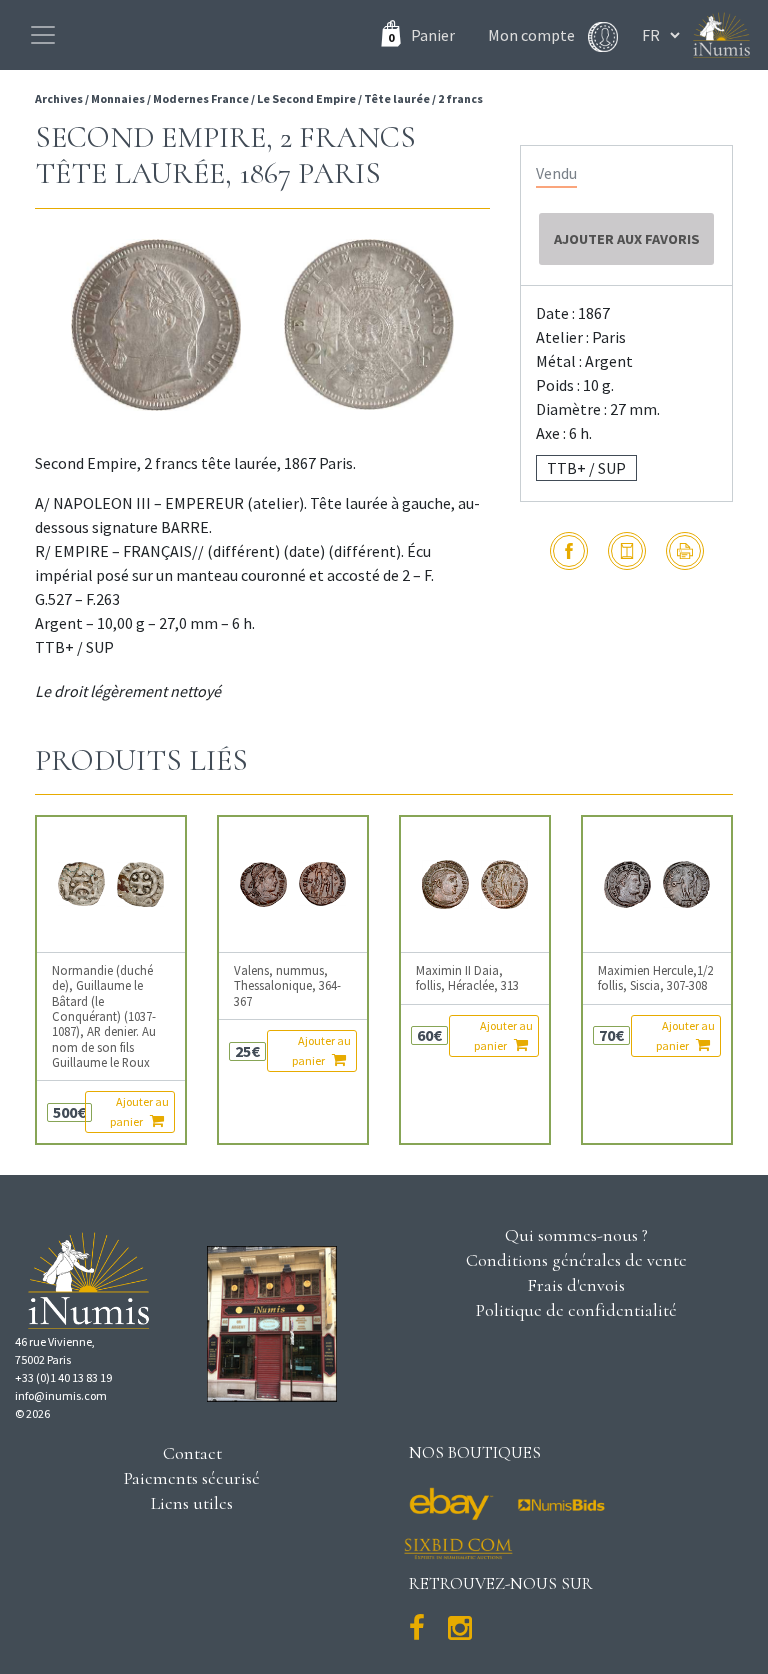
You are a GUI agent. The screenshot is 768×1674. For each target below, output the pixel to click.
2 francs (460, 98)
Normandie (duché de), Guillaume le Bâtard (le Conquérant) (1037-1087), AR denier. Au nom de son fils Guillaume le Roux (104, 1016)
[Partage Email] (627, 551)
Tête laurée (397, 98)
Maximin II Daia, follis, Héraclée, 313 (467, 978)
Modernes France (201, 98)
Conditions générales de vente (576, 1260)
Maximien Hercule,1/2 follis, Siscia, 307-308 (655, 978)
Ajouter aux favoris (627, 239)
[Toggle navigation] (43, 35)
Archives (60, 98)
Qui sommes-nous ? (576, 1235)
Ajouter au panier (139, 1111)
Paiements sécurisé (192, 1478)
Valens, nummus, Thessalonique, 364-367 (287, 986)
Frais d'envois (576, 1285)
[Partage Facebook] (569, 551)
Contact (192, 1453)
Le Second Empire (306, 98)
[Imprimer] (685, 551)
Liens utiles (192, 1503)
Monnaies (118, 98)
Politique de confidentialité (576, 1310)
